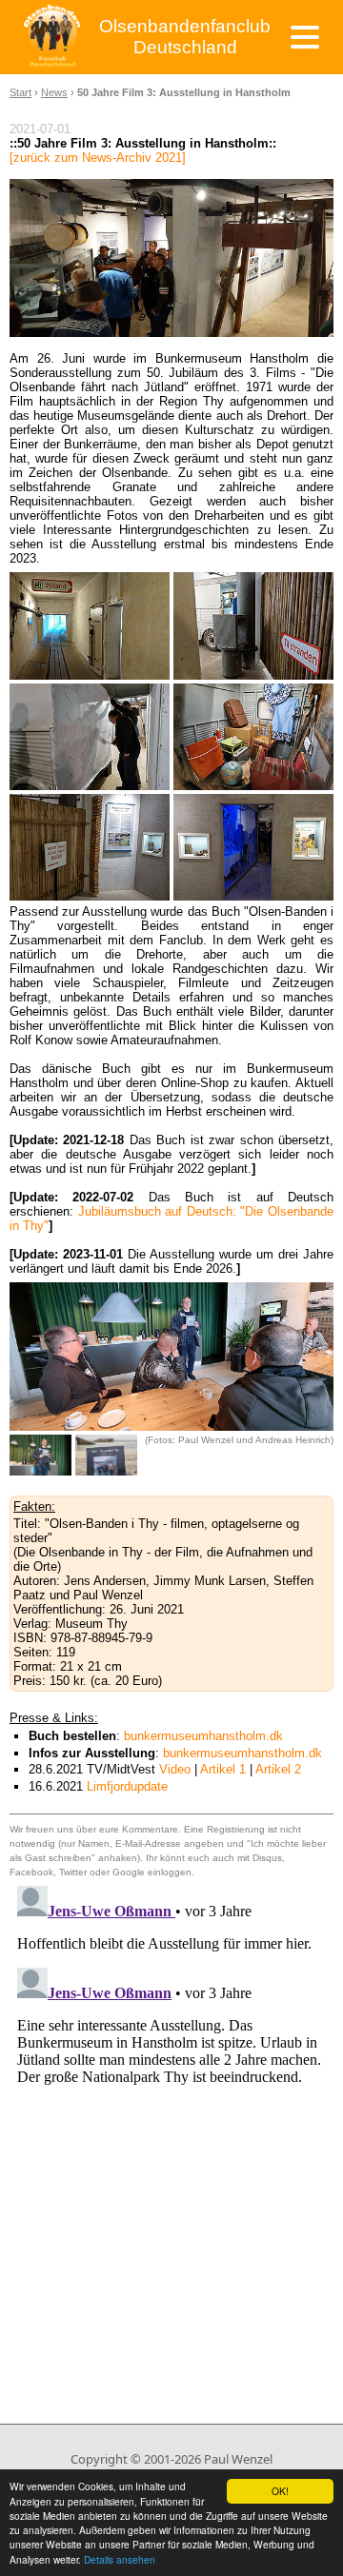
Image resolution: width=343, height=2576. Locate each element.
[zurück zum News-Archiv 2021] (98, 158)
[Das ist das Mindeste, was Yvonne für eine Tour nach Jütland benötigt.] (253, 737)
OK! (280, 2491)
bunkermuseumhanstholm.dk (203, 1736)
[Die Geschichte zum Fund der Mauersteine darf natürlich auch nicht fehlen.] (90, 847)
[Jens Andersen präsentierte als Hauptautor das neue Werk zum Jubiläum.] (40, 1455)
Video (175, 1769)
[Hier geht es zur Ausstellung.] (90, 625)
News (54, 92)
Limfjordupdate (127, 1786)
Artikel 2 (278, 1769)
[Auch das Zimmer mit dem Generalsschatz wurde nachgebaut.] (253, 847)
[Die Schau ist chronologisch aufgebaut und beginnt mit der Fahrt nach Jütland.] (253, 625)
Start (20, 92)
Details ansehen (120, 2559)
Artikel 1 (223, 1769)
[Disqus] (171, 2116)
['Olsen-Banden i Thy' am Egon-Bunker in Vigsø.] (106, 1455)
